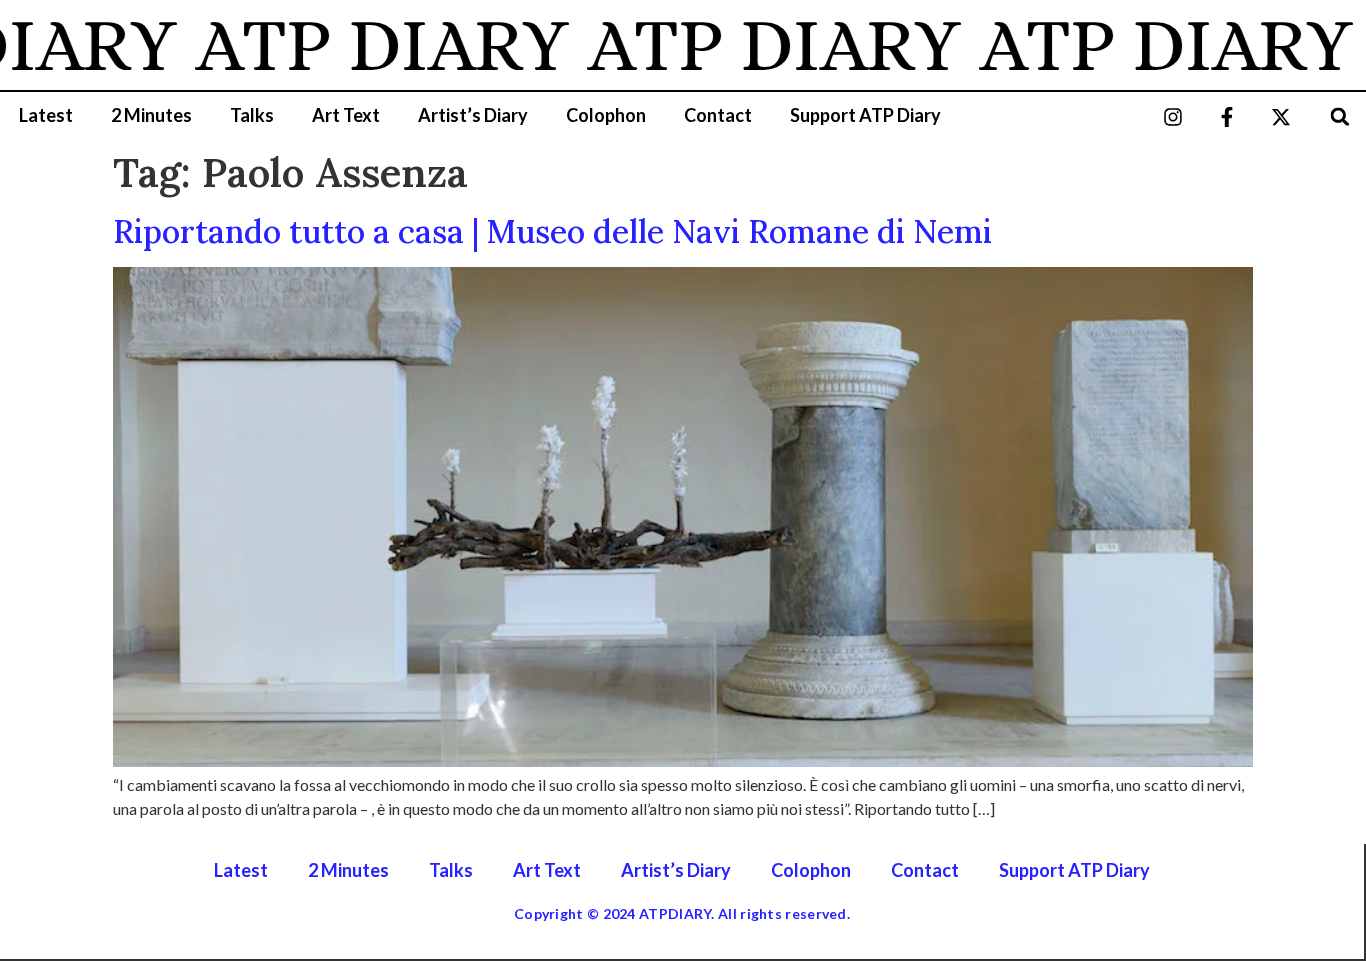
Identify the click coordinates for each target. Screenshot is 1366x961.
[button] (1340, 116)
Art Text (346, 115)
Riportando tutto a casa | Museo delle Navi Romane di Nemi (552, 231)
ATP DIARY (363, 45)
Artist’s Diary (473, 115)
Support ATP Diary (865, 115)
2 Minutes (151, 115)
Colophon (606, 115)
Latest (46, 115)
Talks (252, 115)
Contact (718, 115)
